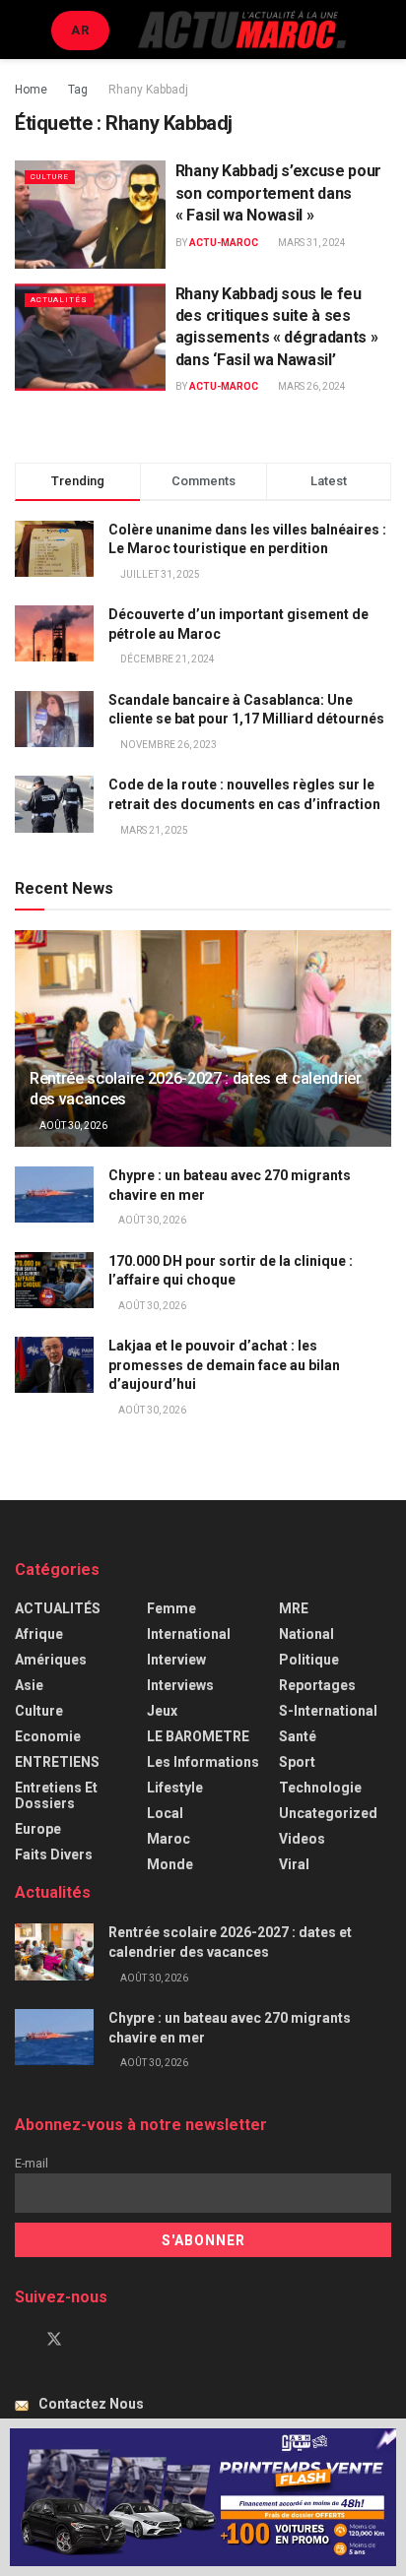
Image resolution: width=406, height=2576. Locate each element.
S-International (328, 1711)
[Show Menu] (23, 30)
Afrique (39, 1634)
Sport (297, 1762)
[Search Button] (383, 30)
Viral (294, 1864)
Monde (170, 1864)
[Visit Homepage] (241, 30)
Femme (171, 1608)
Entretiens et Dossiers (56, 1795)
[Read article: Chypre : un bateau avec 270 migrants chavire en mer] (54, 1194)
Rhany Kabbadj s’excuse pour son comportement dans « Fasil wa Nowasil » (278, 193)
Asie (29, 1685)
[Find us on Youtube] (88, 2340)
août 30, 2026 (72, 1126)
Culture (50, 177)
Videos (302, 1839)
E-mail (32, 2163)
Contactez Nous (91, 2404)
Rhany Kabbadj (148, 90)
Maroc (169, 1839)
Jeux (162, 1711)
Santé (298, 1736)
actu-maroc (224, 243)
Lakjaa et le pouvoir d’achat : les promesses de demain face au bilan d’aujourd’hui (224, 1365)
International (189, 1634)
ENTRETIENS (57, 1762)
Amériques (51, 1660)
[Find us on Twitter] (54, 2340)
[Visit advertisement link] (203, 2497)
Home (31, 90)
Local (165, 1813)
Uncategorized (328, 1813)
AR (80, 30)
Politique (309, 1660)
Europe (38, 1829)
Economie (48, 1736)
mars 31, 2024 (311, 243)
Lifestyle (175, 1788)
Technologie (320, 1788)
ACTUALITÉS (59, 300)
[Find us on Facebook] (21, 2340)
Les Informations (203, 1762)
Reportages (317, 1685)
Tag (78, 90)
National (306, 1634)
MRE (294, 1608)
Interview (176, 1660)
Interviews (180, 1685)
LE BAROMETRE (198, 1736)
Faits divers (54, 1854)
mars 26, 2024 (311, 386)
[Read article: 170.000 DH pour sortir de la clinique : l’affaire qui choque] (54, 1280)
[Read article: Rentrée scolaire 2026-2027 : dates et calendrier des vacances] (54, 1951)
